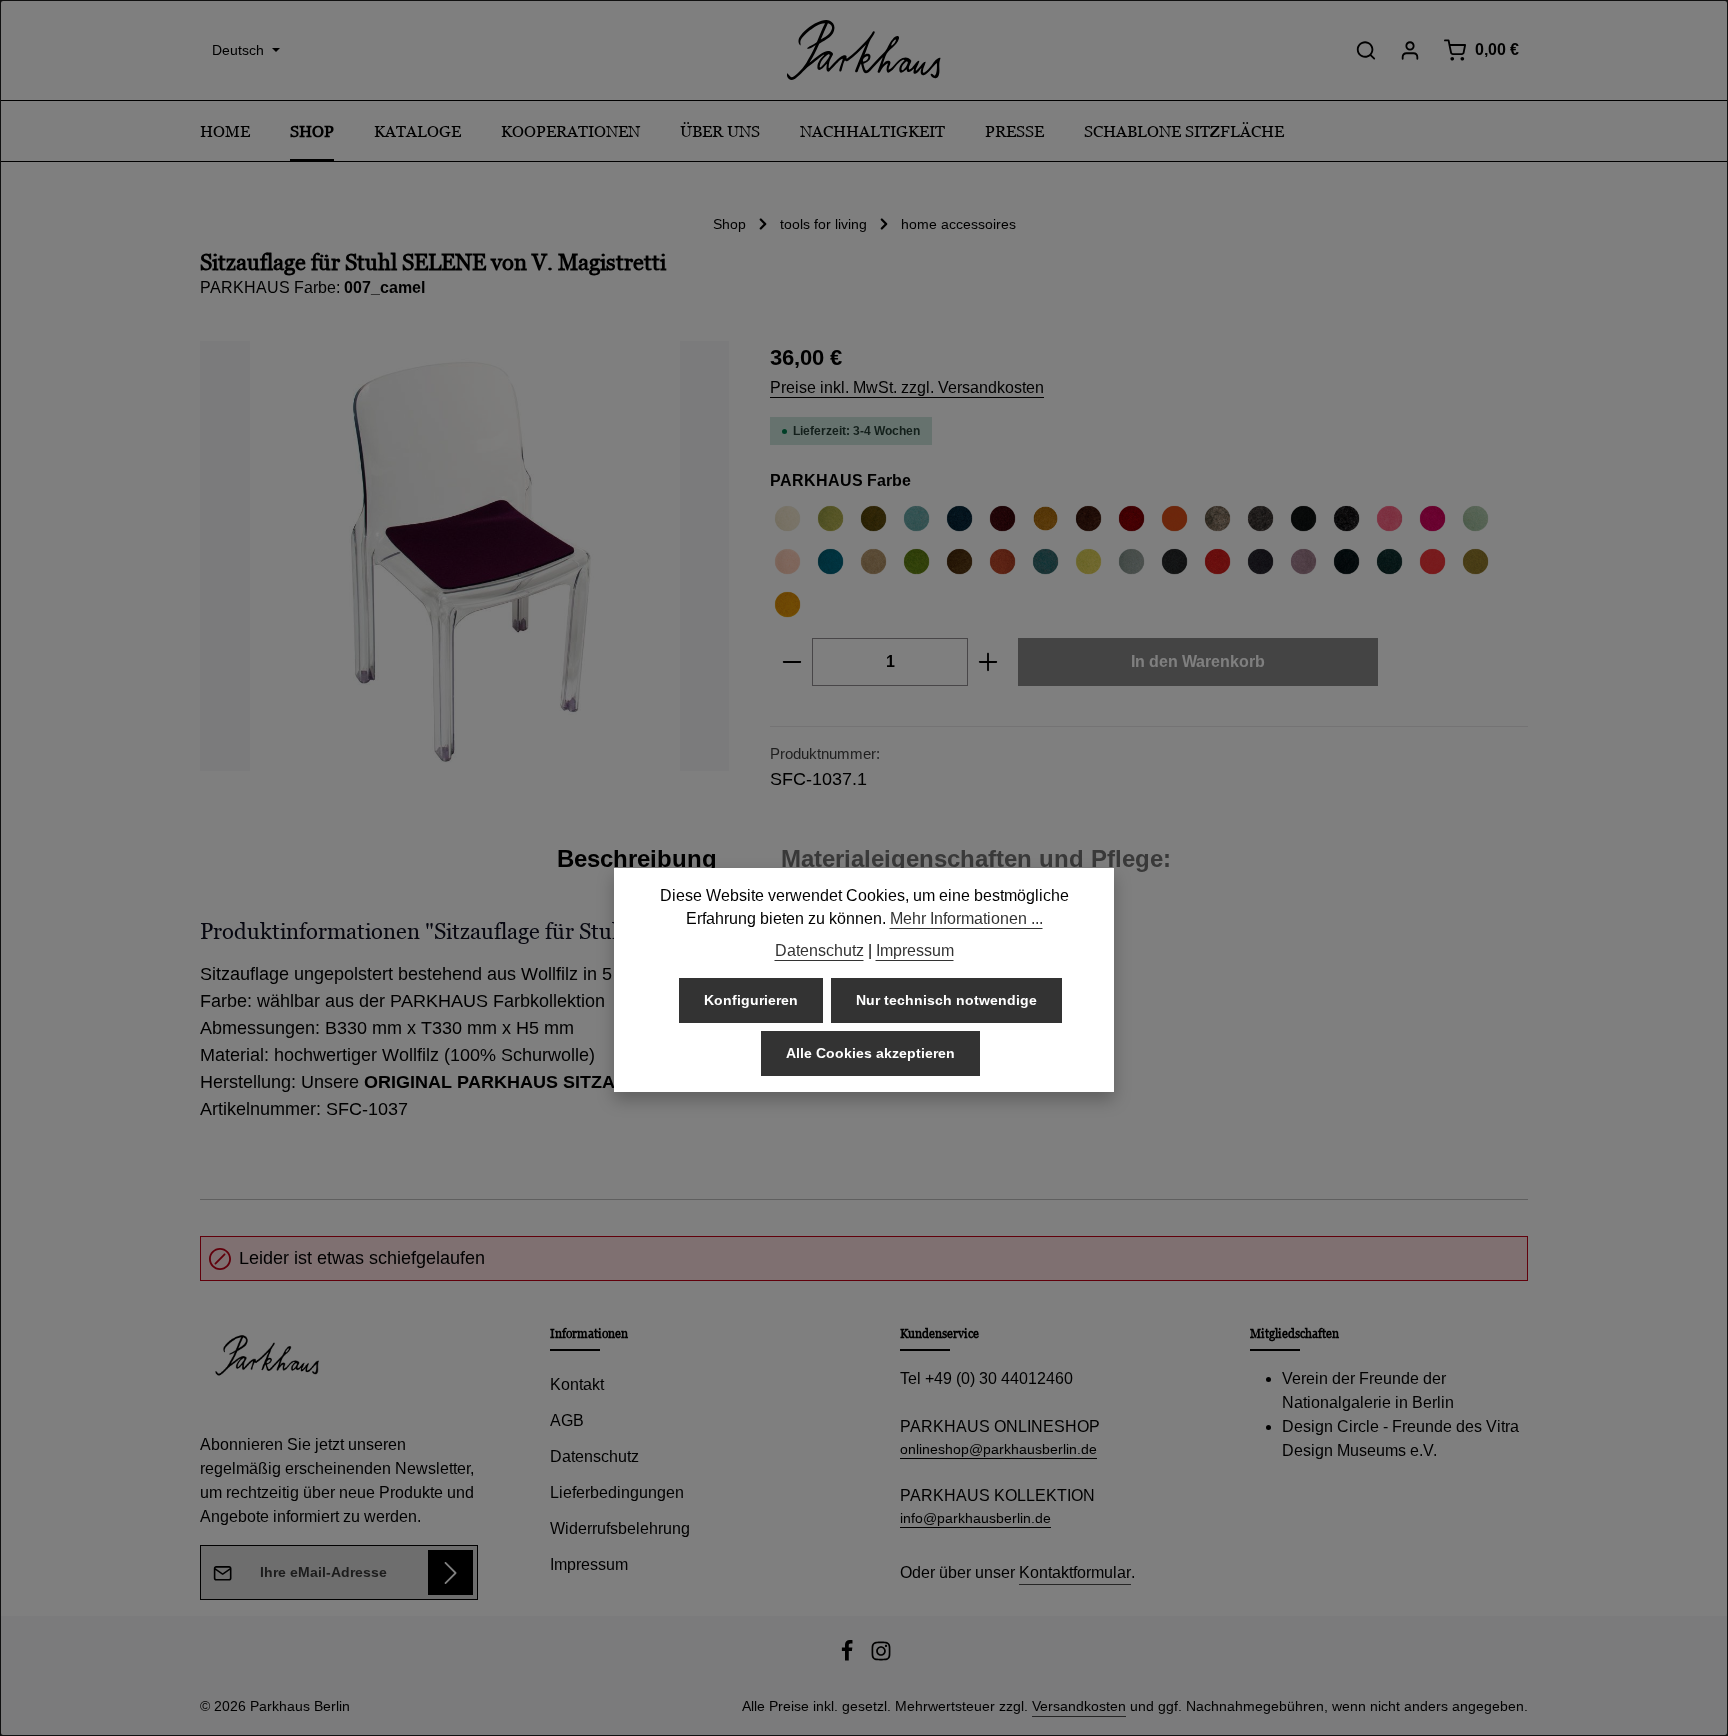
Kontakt (577, 1384)
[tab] (637, 859)
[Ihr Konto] (1410, 50)
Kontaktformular (1075, 1572)
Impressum (589, 1564)
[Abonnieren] (450, 1572)
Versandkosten (1079, 1706)
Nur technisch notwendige (946, 1001)
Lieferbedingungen (617, 1492)
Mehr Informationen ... (966, 919)
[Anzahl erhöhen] (988, 662)
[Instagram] (881, 1657)
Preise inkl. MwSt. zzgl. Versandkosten (907, 387)
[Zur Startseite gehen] (864, 50)
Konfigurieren (751, 1001)
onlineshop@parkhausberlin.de (998, 1449)
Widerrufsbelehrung (620, 1528)
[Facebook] (849, 1657)
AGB (567, 1420)
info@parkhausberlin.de (975, 1518)
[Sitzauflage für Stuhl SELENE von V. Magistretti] (464, 556)
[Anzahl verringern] (791, 662)
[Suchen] (1366, 50)
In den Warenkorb (1198, 661)
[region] (465, 556)
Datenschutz (594, 1456)
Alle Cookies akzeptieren (870, 1054)
